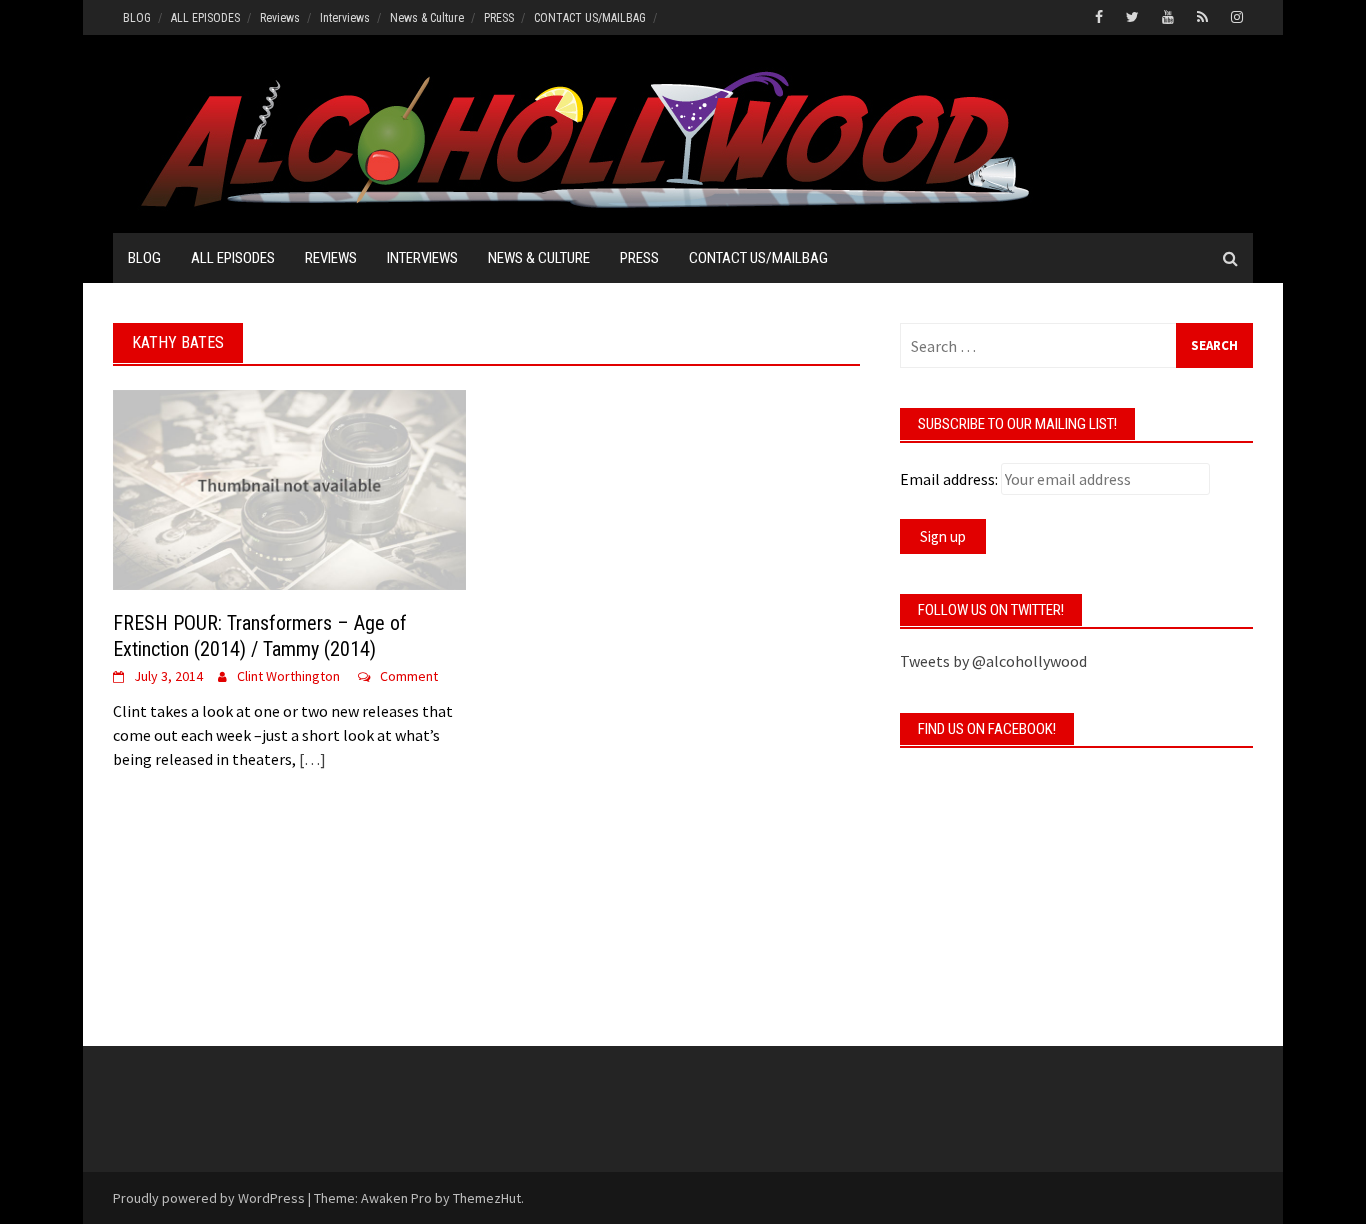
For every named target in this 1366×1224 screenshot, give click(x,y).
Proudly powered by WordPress (209, 1198)
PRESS (499, 18)
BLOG (137, 18)
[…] (311, 759)
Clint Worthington (288, 676)
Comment (409, 676)
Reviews (280, 18)
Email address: (949, 479)
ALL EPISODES (205, 18)
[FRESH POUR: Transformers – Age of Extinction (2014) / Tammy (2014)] (289, 488)
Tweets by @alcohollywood (993, 661)
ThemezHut (487, 1198)
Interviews (345, 18)
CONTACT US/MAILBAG (590, 18)
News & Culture (427, 18)
